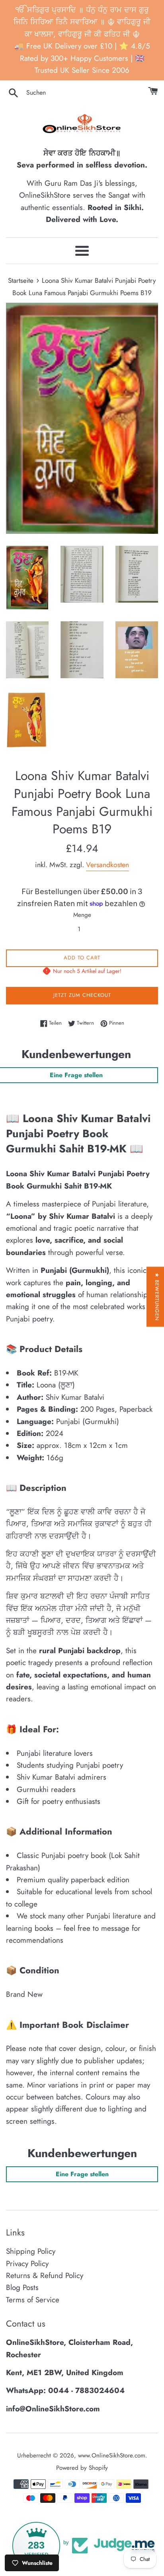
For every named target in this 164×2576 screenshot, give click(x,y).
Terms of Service (33, 2300)
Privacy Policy (27, 2264)
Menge (82, 915)
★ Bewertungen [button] (157, 1297)
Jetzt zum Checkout (82, 995)
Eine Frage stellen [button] (82, 2174)
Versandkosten (107, 865)
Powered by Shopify (82, 2468)
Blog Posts (22, 2287)
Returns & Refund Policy (45, 2275)
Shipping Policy (31, 2251)
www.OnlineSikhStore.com (112, 2455)
